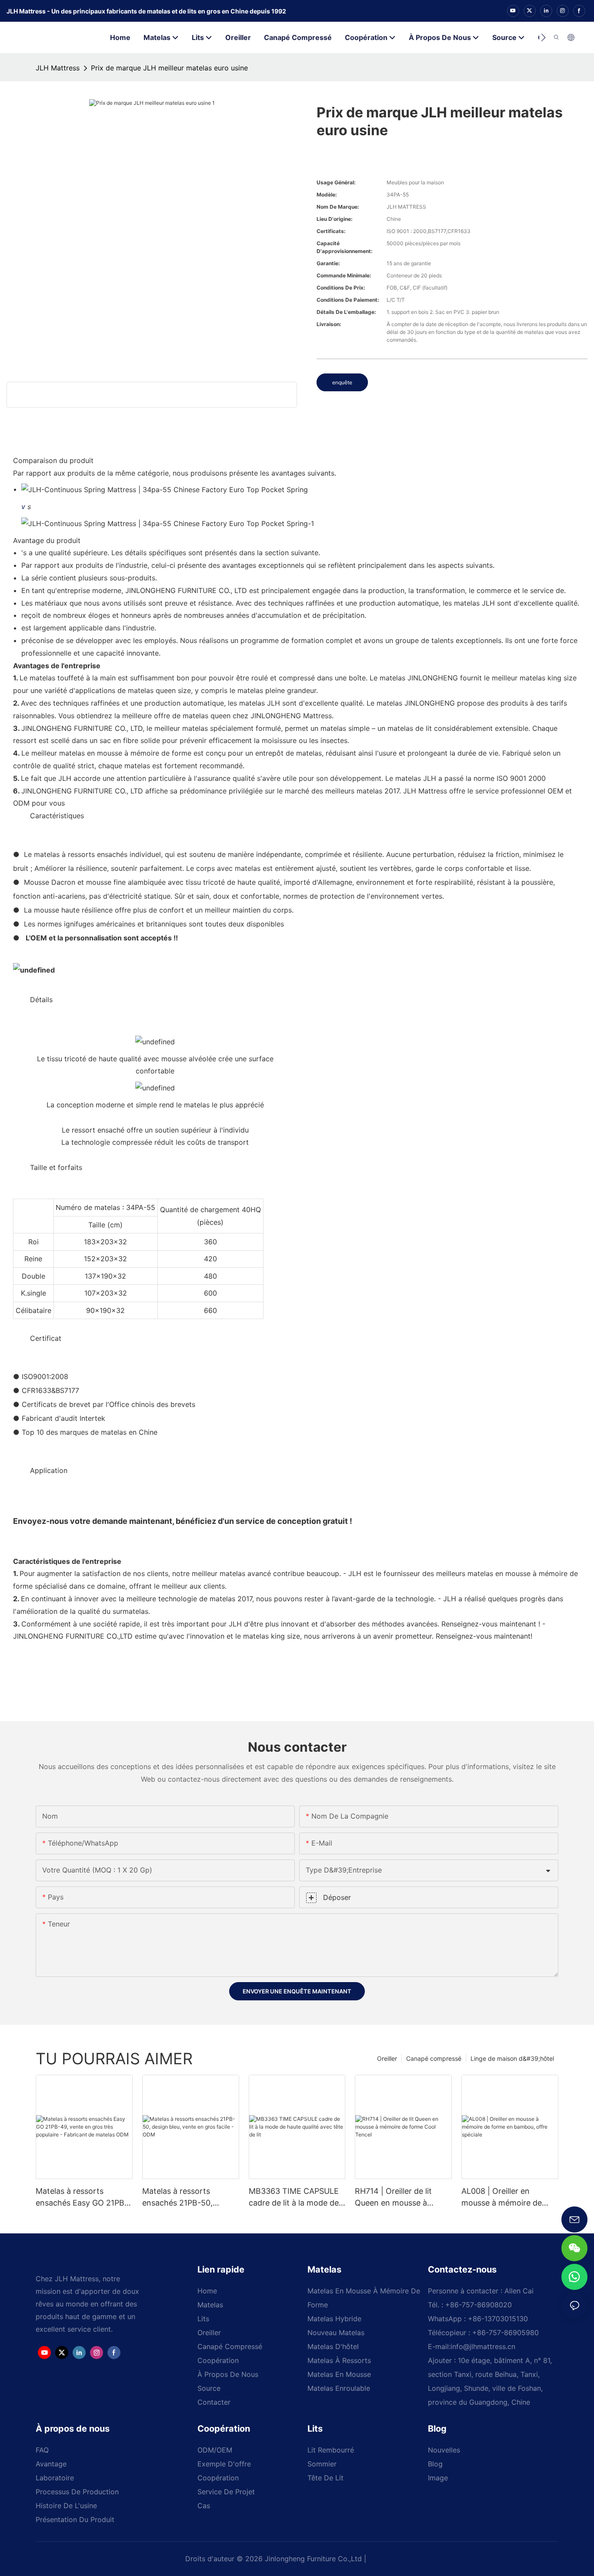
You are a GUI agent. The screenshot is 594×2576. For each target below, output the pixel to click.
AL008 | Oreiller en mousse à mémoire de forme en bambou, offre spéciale (506, 2198)
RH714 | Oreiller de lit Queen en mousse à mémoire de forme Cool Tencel (398, 2198)
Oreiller (387, 2058)
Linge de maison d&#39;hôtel (512, 2058)
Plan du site (389, 2559)
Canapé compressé (434, 2058)
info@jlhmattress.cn (483, 2346)
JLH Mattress (58, 68)
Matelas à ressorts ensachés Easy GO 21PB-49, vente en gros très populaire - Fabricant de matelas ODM (82, 2198)
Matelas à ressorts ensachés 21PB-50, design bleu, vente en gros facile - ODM (181, 2198)
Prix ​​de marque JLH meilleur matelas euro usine (169, 68)
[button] (543, 37)
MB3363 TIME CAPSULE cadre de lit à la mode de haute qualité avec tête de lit (296, 2198)
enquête (342, 382)
